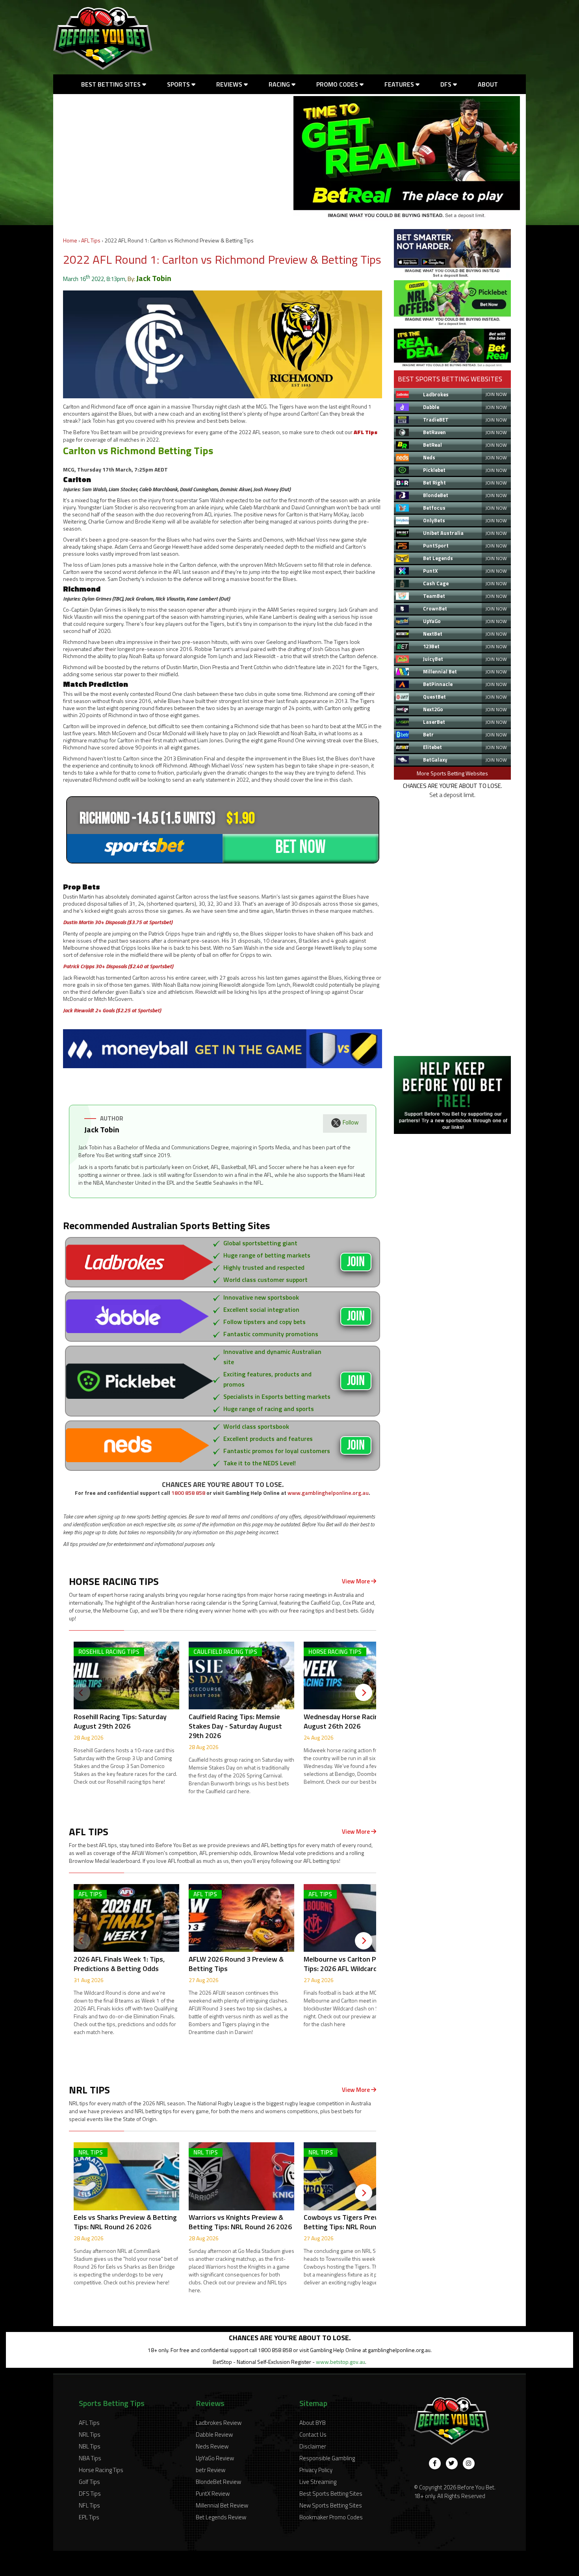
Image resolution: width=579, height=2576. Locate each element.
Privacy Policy (316, 2470)
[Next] (364, 1692)
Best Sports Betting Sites (331, 2494)
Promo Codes (338, 84)
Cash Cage (436, 583)
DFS (447, 84)
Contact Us (313, 2435)
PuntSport (436, 546)
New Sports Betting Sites (331, 2505)
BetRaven (434, 432)
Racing (280, 84)
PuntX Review (213, 2494)
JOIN (356, 1262)
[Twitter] (452, 2463)
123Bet (431, 646)
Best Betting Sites (112, 84)
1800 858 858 (188, 1493)
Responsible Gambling (327, 2458)
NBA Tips (90, 2458)
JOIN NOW (496, 394)
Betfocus (434, 508)
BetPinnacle (438, 684)
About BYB (313, 2423)
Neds (429, 457)
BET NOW (301, 847)
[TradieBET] (452, 275)
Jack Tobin (154, 278)
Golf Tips (89, 2482)
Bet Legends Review (221, 2517)
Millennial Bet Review (222, 2505)
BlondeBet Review (218, 2482)
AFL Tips (91, 240)
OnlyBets (434, 520)
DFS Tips (90, 2494)
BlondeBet (436, 495)
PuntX (430, 571)
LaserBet (434, 722)
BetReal (432, 445)
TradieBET (436, 420)
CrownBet (435, 608)
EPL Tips (89, 2517)
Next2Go (433, 709)
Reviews (230, 84)
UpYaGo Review (215, 2458)
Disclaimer (313, 2446)
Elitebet (432, 747)
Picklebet (434, 470)
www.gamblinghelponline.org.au (328, 1493)
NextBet (433, 634)
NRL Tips (90, 2435)
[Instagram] (469, 2463)
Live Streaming (318, 2482)
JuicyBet (433, 659)
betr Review (211, 2470)
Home (70, 240)
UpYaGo (432, 621)
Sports (179, 84)
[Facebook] (435, 2463)
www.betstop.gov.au (341, 2362)
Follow (351, 1122)
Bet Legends (438, 558)
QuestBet (434, 697)
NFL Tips (89, 2505)
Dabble (431, 407)
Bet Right (434, 483)
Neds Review (212, 2446)
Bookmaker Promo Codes (331, 2517)
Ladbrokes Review (219, 2423)
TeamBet (434, 596)
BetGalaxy (435, 760)
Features (400, 84)
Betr (428, 734)
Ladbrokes (436, 394)
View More (356, 1581)
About (488, 84)
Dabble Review (214, 2435)
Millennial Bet (440, 671)
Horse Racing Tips (101, 2470)
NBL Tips (90, 2446)
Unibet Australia (443, 533)
